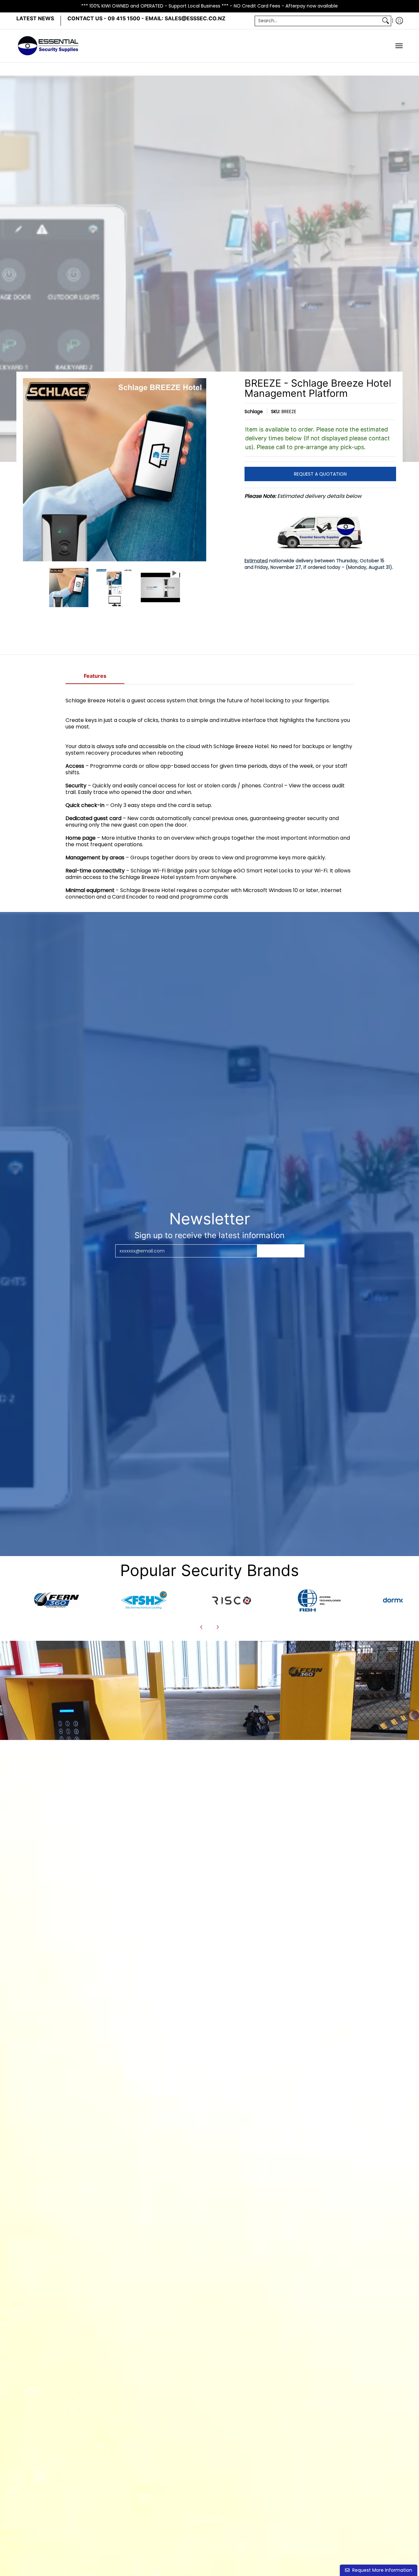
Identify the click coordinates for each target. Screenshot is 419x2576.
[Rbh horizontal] (319, 1600)
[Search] (386, 21)
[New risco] (231, 1600)
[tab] (95, 678)
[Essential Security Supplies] (49, 46)
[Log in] (399, 21)
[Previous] (27, 470)
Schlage (254, 412)
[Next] (202, 470)
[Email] (57, 1600)
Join (281, 1251)
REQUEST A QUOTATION (320, 474)
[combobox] (318, 21)
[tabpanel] (209, 798)
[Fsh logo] (144, 1600)
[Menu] (399, 46)
